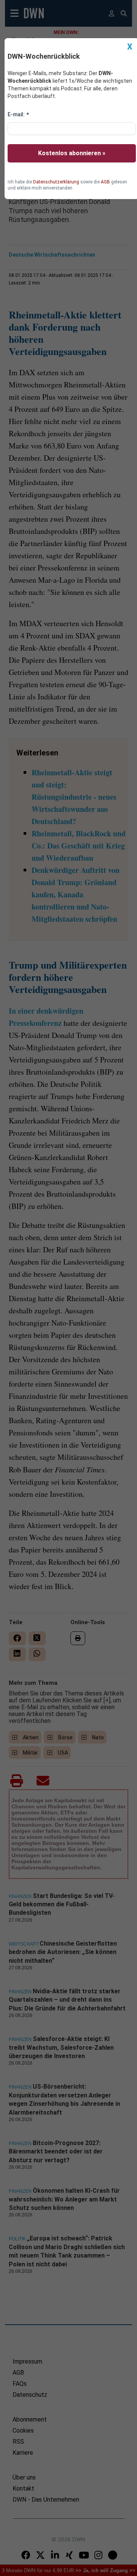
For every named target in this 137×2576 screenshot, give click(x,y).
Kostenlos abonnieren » (72, 153)
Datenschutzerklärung (56, 182)
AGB (105, 182)
